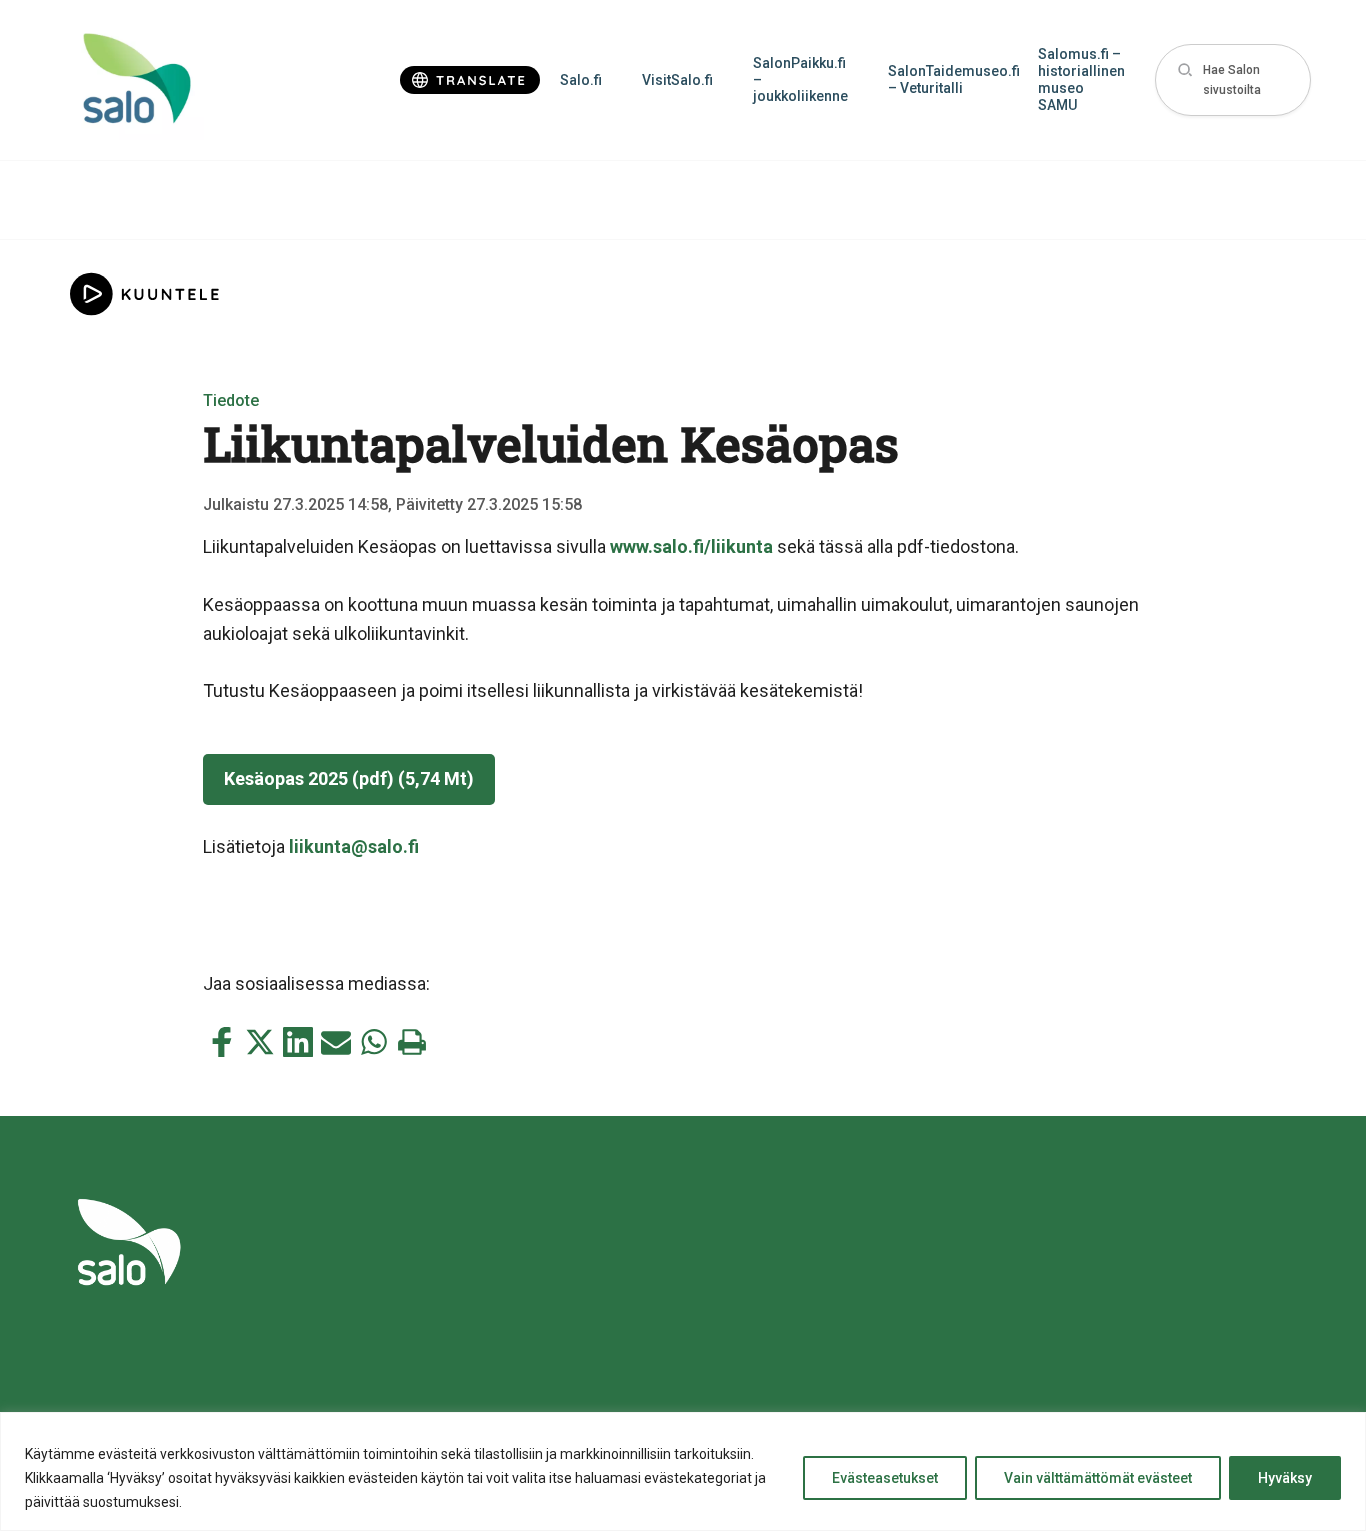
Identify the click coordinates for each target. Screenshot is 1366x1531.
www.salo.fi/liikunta (691, 546)
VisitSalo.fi (677, 80)
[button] (1233, 80)
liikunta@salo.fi (354, 846)
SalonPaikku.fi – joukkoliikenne (800, 80)
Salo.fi (581, 80)
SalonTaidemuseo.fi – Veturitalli (953, 79)
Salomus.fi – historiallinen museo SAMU (1081, 79)
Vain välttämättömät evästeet (1098, 1478)
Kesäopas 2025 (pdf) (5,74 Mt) (349, 778)
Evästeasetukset (885, 1478)
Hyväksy (1285, 1478)
